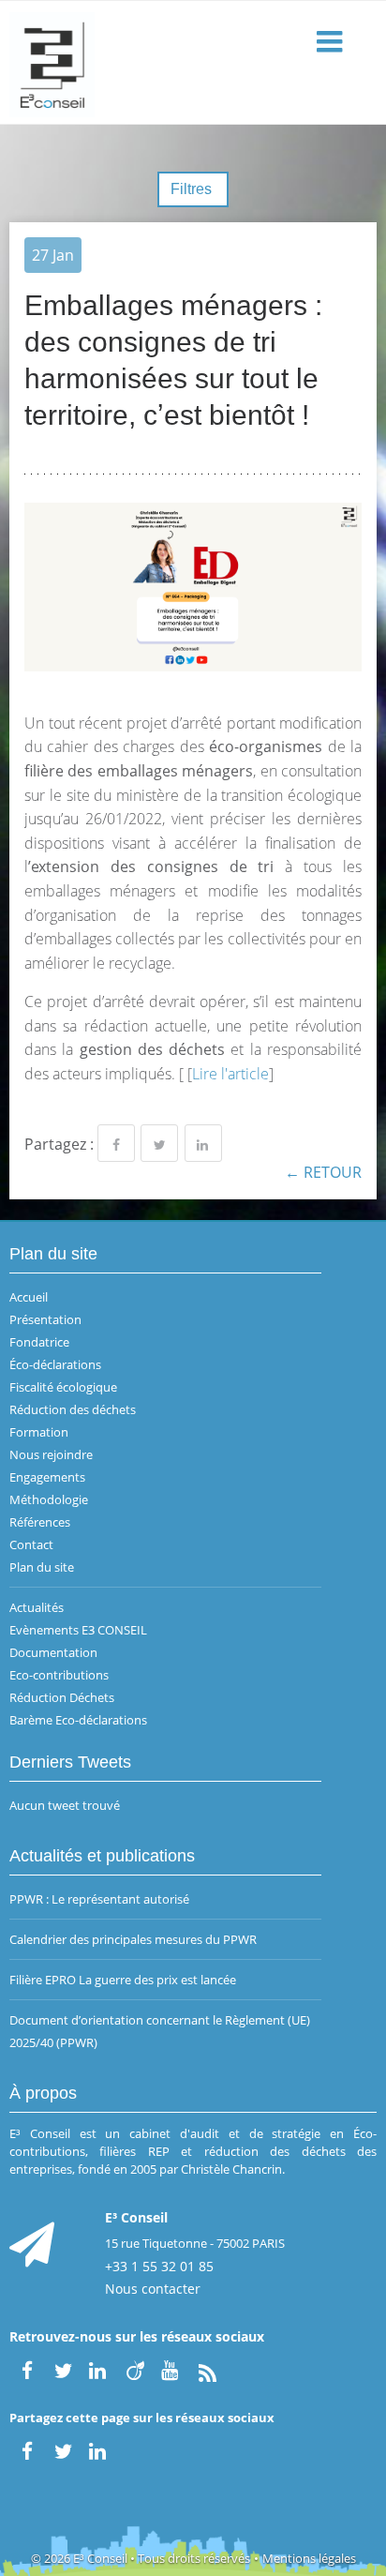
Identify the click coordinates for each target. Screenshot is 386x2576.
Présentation (45, 1319)
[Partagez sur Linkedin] (203, 1143)
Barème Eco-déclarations (78, 1720)
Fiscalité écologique (63, 1387)
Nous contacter (153, 2289)
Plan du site (42, 1567)
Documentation (53, 1652)
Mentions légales (309, 2558)
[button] (332, 43)
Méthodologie (49, 1499)
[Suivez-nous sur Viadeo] (135, 2369)
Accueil (29, 1297)
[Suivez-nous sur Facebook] (27, 2369)
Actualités (37, 1607)
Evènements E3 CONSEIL (78, 1630)
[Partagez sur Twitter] (159, 1143)
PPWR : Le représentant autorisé (99, 1899)
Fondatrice (39, 1342)
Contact (31, 1544)
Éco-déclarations (55, 1364)
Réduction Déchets (62, 1697)
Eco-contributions (59, 1675)
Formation (39, 1432)
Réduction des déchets (73, 1409)
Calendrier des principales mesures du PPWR (133, 1939)
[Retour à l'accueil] (193, 63)
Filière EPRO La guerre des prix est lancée (123, 1980)
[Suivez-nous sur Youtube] (171, 2369)
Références (40, 1522)
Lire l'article (230, 1074)
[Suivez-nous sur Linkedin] (99, 2369)
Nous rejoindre (51, 1454)
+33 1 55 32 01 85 (159, 2266)
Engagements (47, 1477)
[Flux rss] (207, 2369)
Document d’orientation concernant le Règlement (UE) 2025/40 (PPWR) (160, 2031)
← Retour (323, 1172)
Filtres (193, 189)
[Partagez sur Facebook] (116, 1143)
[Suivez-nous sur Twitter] (63, 2369)
